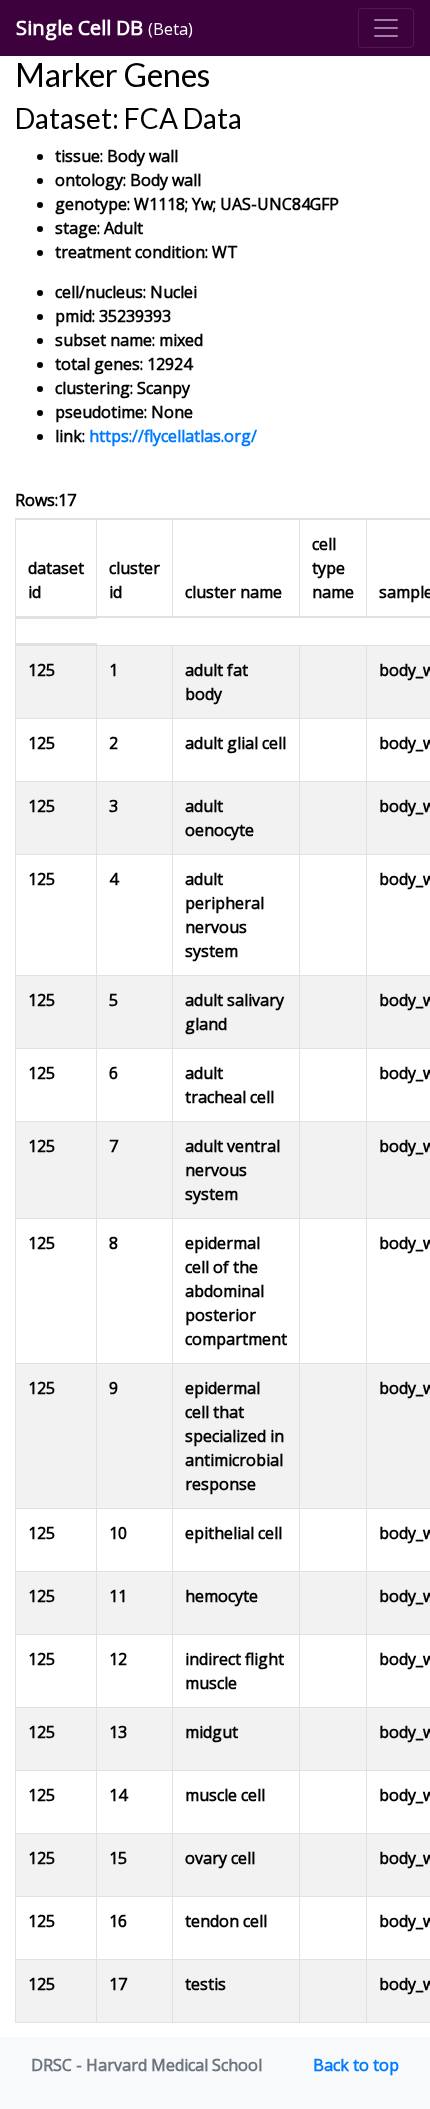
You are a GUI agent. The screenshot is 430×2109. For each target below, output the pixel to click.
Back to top (356, 2065)
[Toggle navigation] (386, 28)
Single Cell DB (104, 27)
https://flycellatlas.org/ (173, 436)
